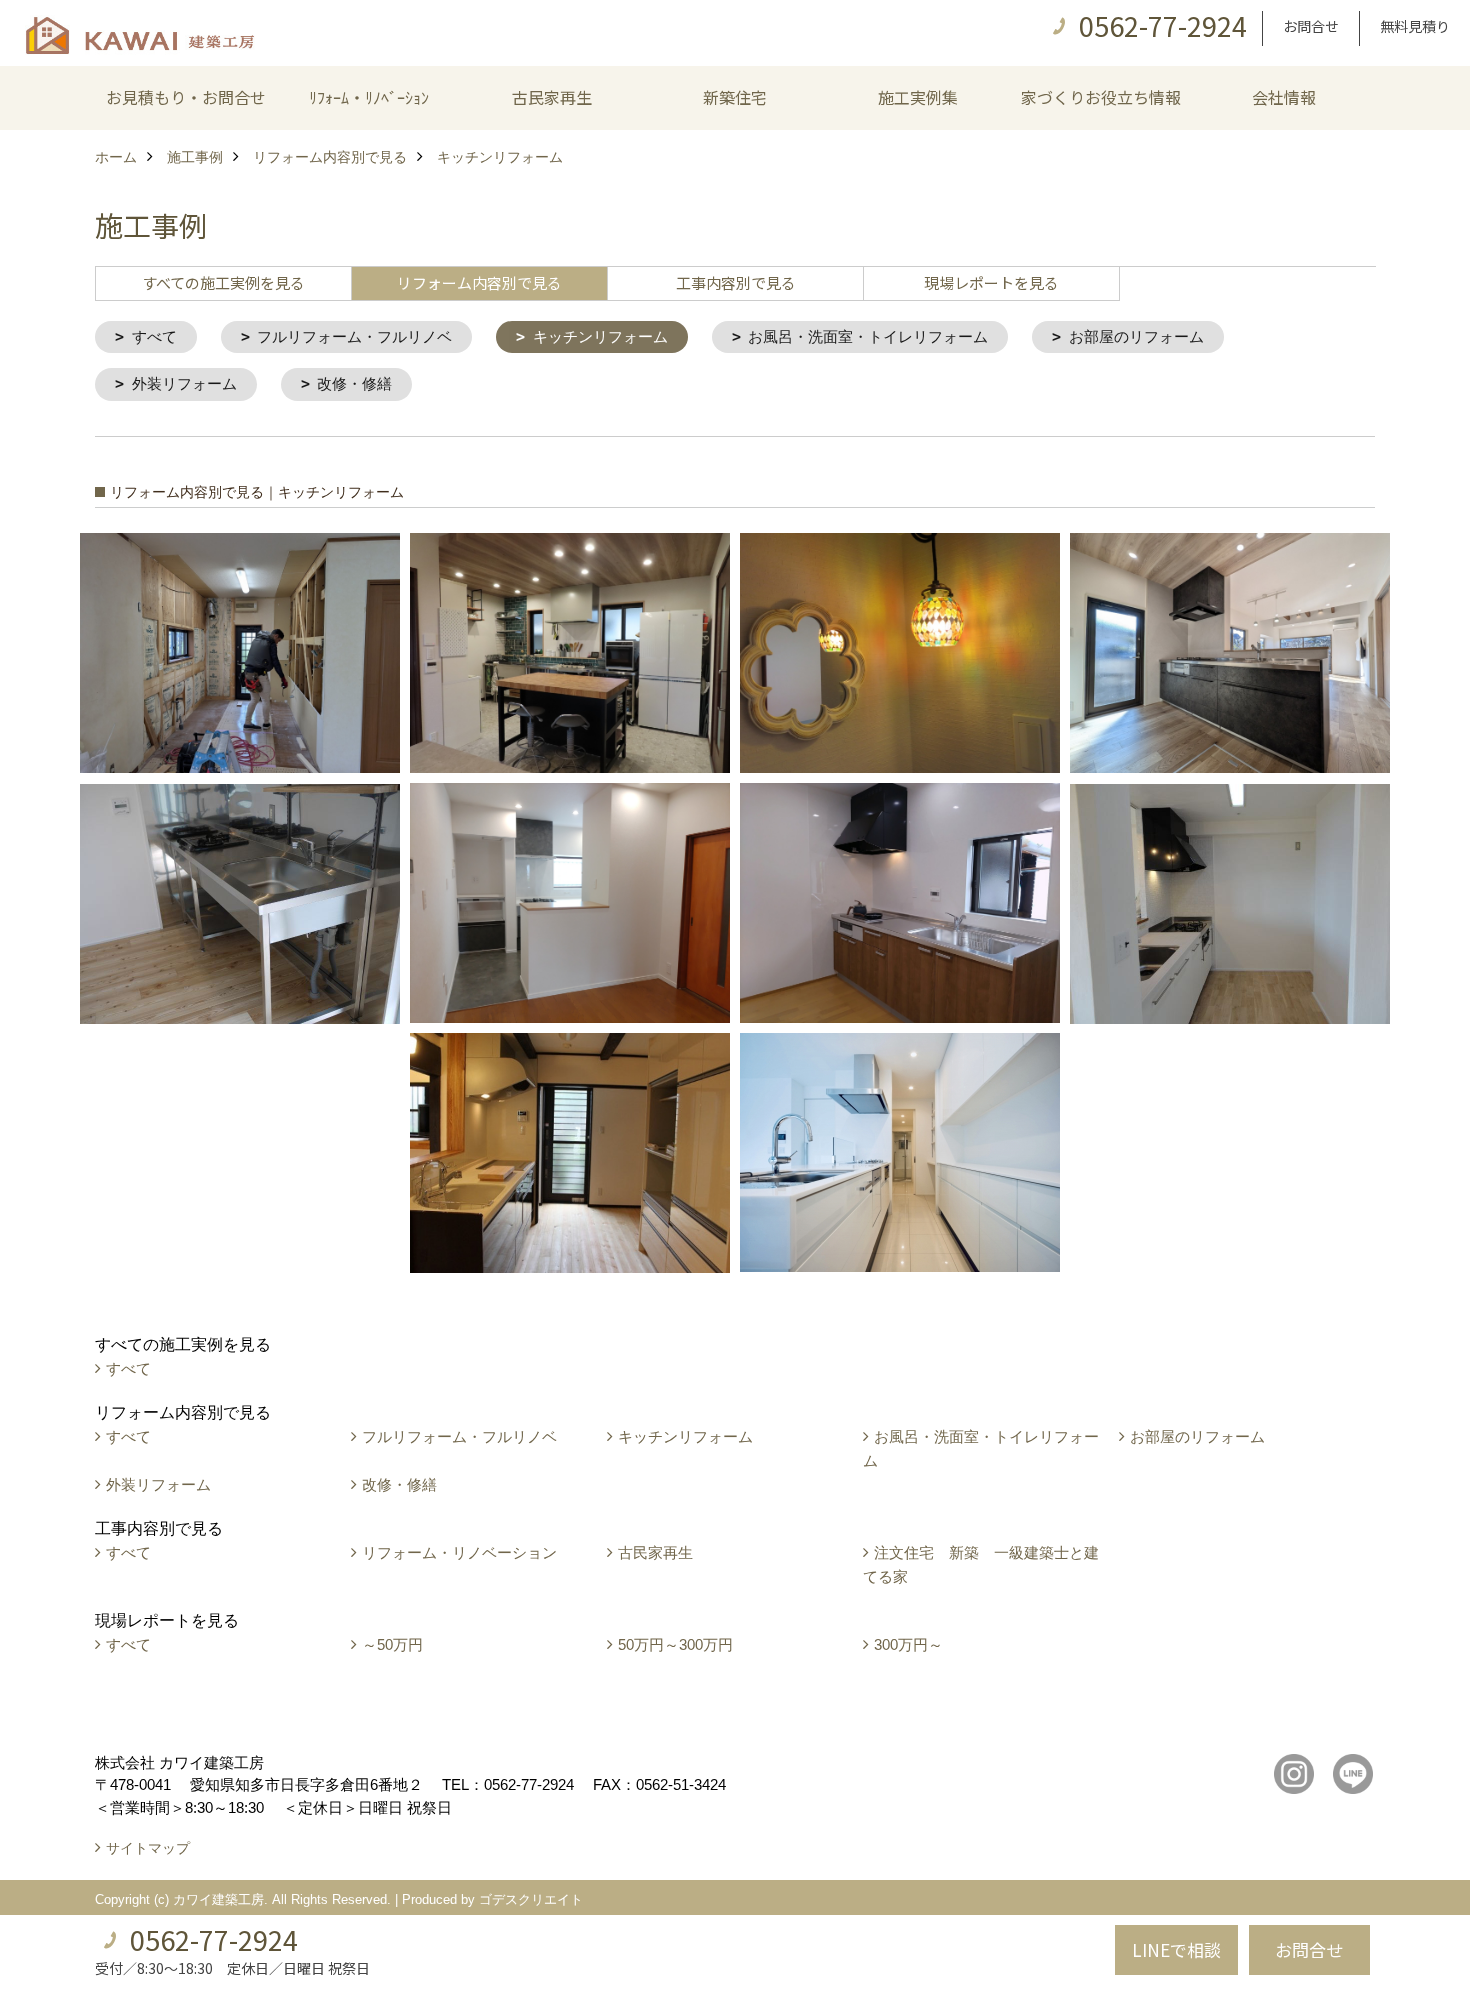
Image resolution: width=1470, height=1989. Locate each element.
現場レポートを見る (991, 282)
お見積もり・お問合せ (186, 97)
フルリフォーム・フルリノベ (354, 336)
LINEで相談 (1176, 1949)
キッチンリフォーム (600, 336)
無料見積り (1415, 26)
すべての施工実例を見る (223, 282)
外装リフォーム (184, 383)
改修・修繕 (354, 383)
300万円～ (908, 1644)
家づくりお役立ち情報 (1101, 97)
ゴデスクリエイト (531, 1899)
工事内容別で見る (736, 282)
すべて (154, 336)
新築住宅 (735, 97)
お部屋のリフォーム (1136, 336)
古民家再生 (552, 97)
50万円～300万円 (675, 1644)
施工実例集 (918, 97)
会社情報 (1284, 97)
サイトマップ (148, 1848)
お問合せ (1311, 26)
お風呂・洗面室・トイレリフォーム (868, 336)
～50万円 (392, 1644)
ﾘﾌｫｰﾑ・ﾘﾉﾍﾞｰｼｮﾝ (369, 97)
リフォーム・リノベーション (459, 1552)
